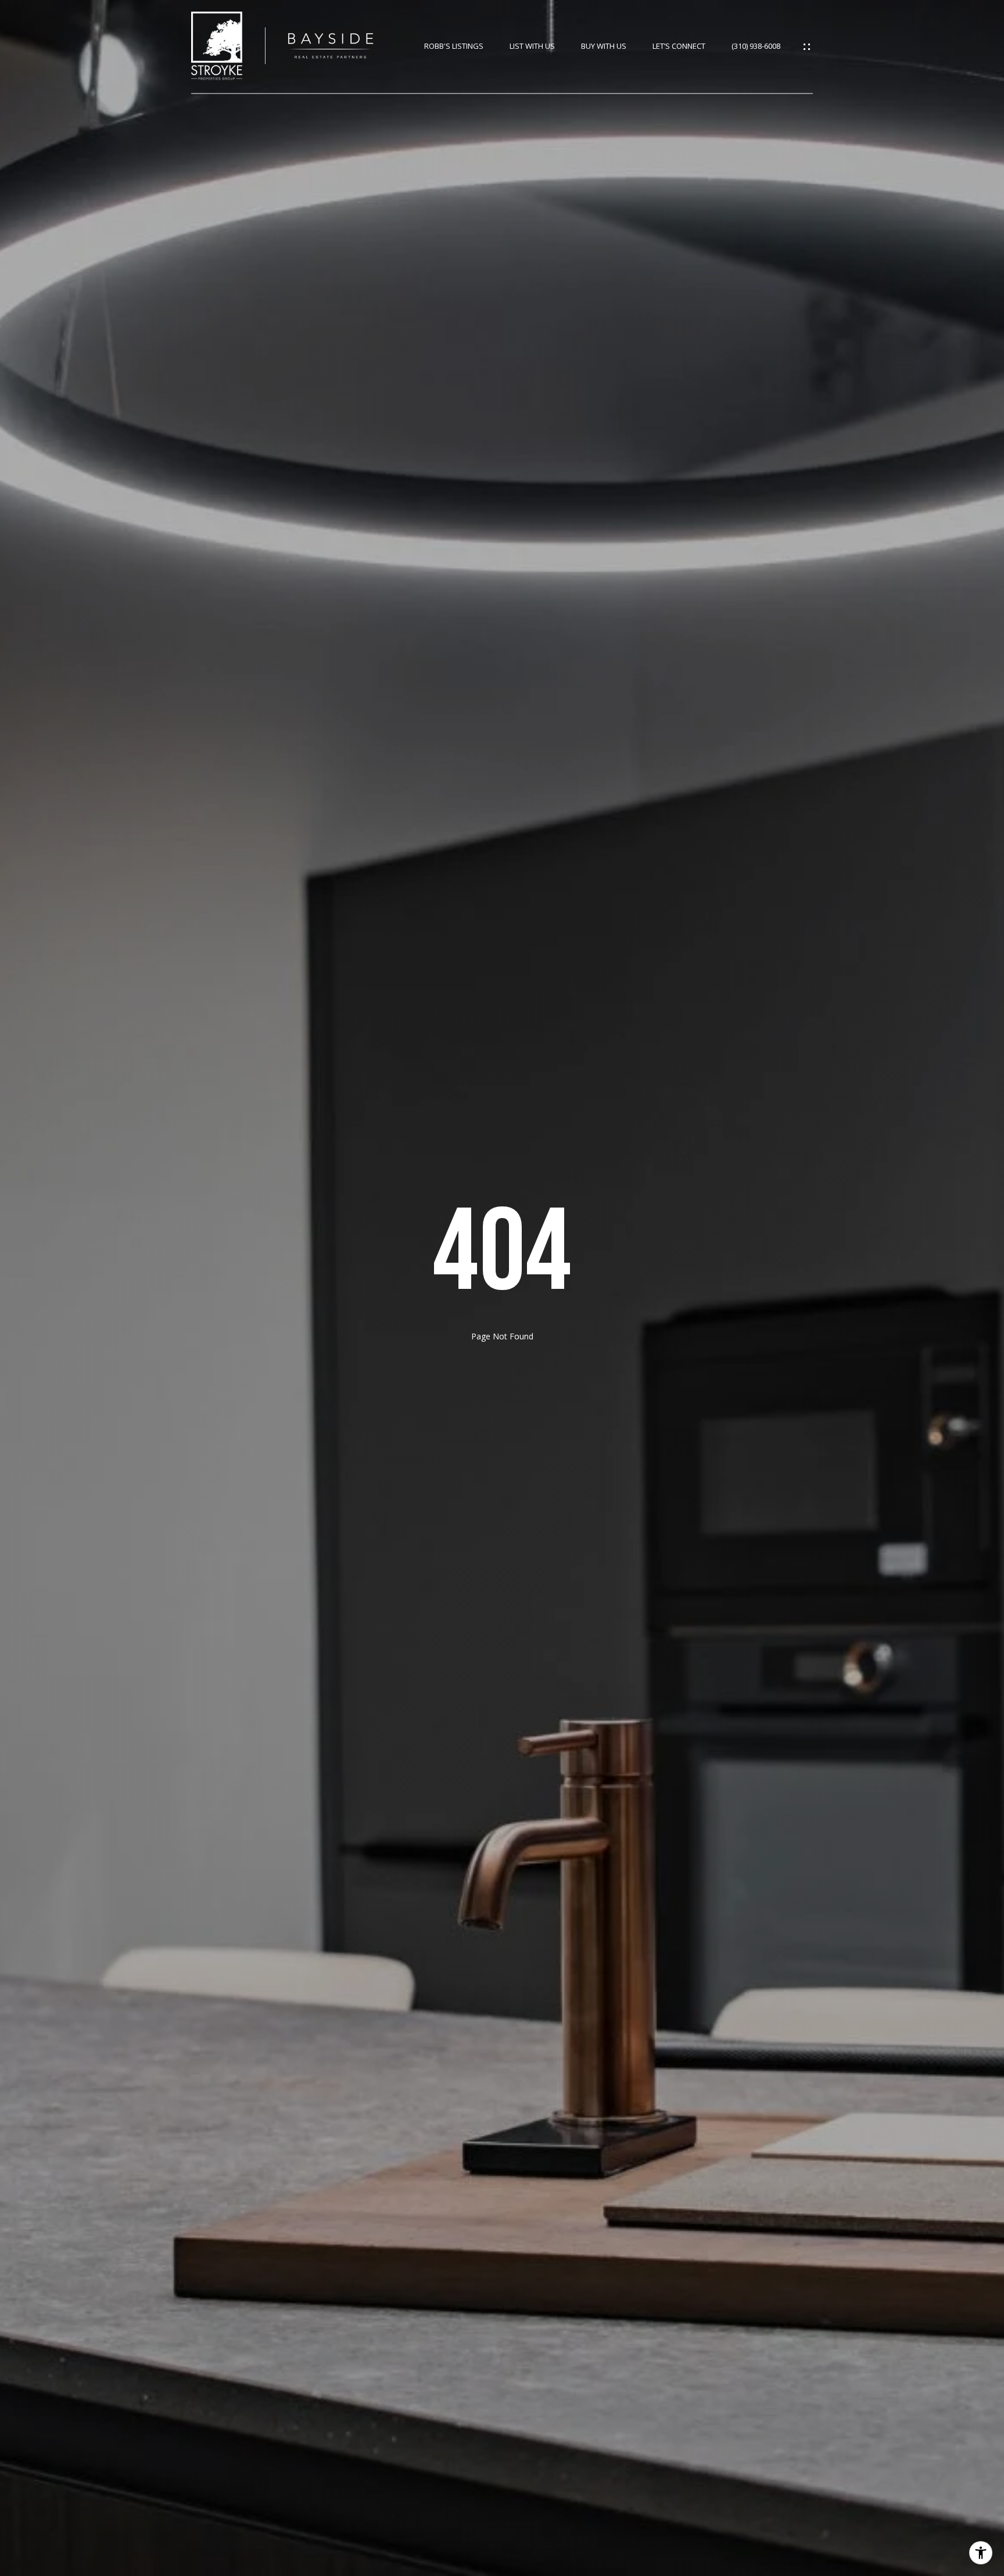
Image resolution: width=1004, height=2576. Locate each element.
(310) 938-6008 (756, 46)
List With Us (532, 46)
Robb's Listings (454, 46)
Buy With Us (604, 46)
